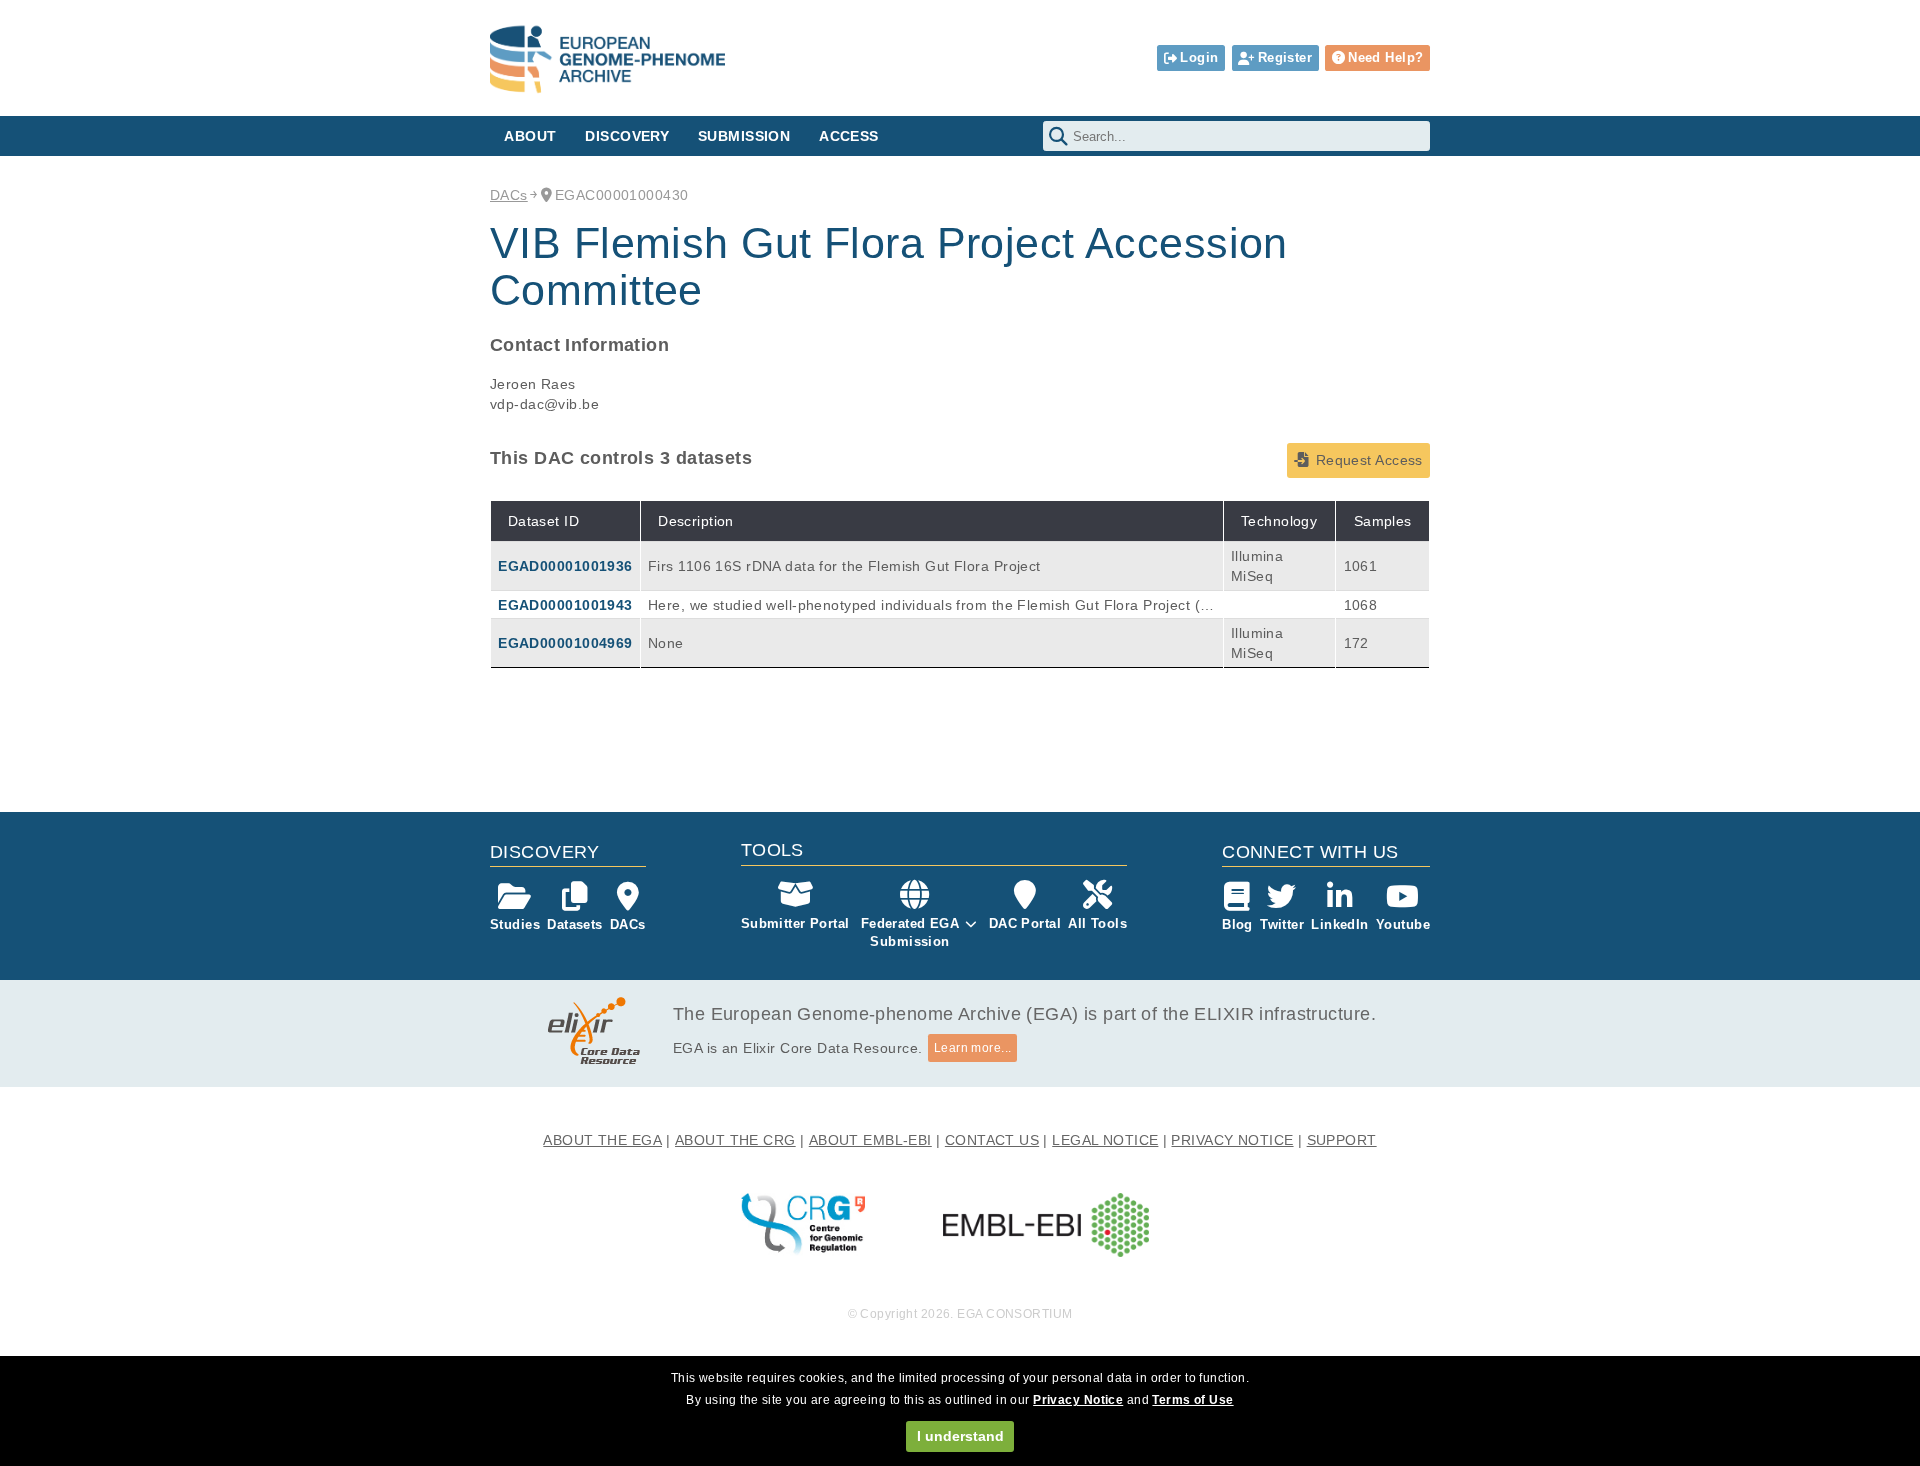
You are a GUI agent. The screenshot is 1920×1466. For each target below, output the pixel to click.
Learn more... (973, 1048)
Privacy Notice (1078, 1400)
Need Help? (1385, 57)
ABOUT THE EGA (602, 1140)
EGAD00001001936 (565, 566)
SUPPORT (1342, 1140)
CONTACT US (992, 1140)
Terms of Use (1192, 1400)
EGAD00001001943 (565, 605)
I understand (960, 1436)
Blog (1237, 924)
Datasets (574, 924)
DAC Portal (1025, 923)
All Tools (1097, 923)
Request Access (1369, 460)
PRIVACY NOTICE (1232, 1140)
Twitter (1282, 924)
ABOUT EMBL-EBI (870, 1140)
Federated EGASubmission (910, 932)
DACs (509, 195)
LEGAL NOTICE (1105, 1140)
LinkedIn (1339, 924)
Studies (515, 924)
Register (1285, 57)
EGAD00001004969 (565, 643)
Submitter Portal (795, 923)
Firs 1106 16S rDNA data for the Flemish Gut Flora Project (844, 566)
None (666, 643)
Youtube (1403, 924)
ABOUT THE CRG (735, 1140)
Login (1199, 57)
